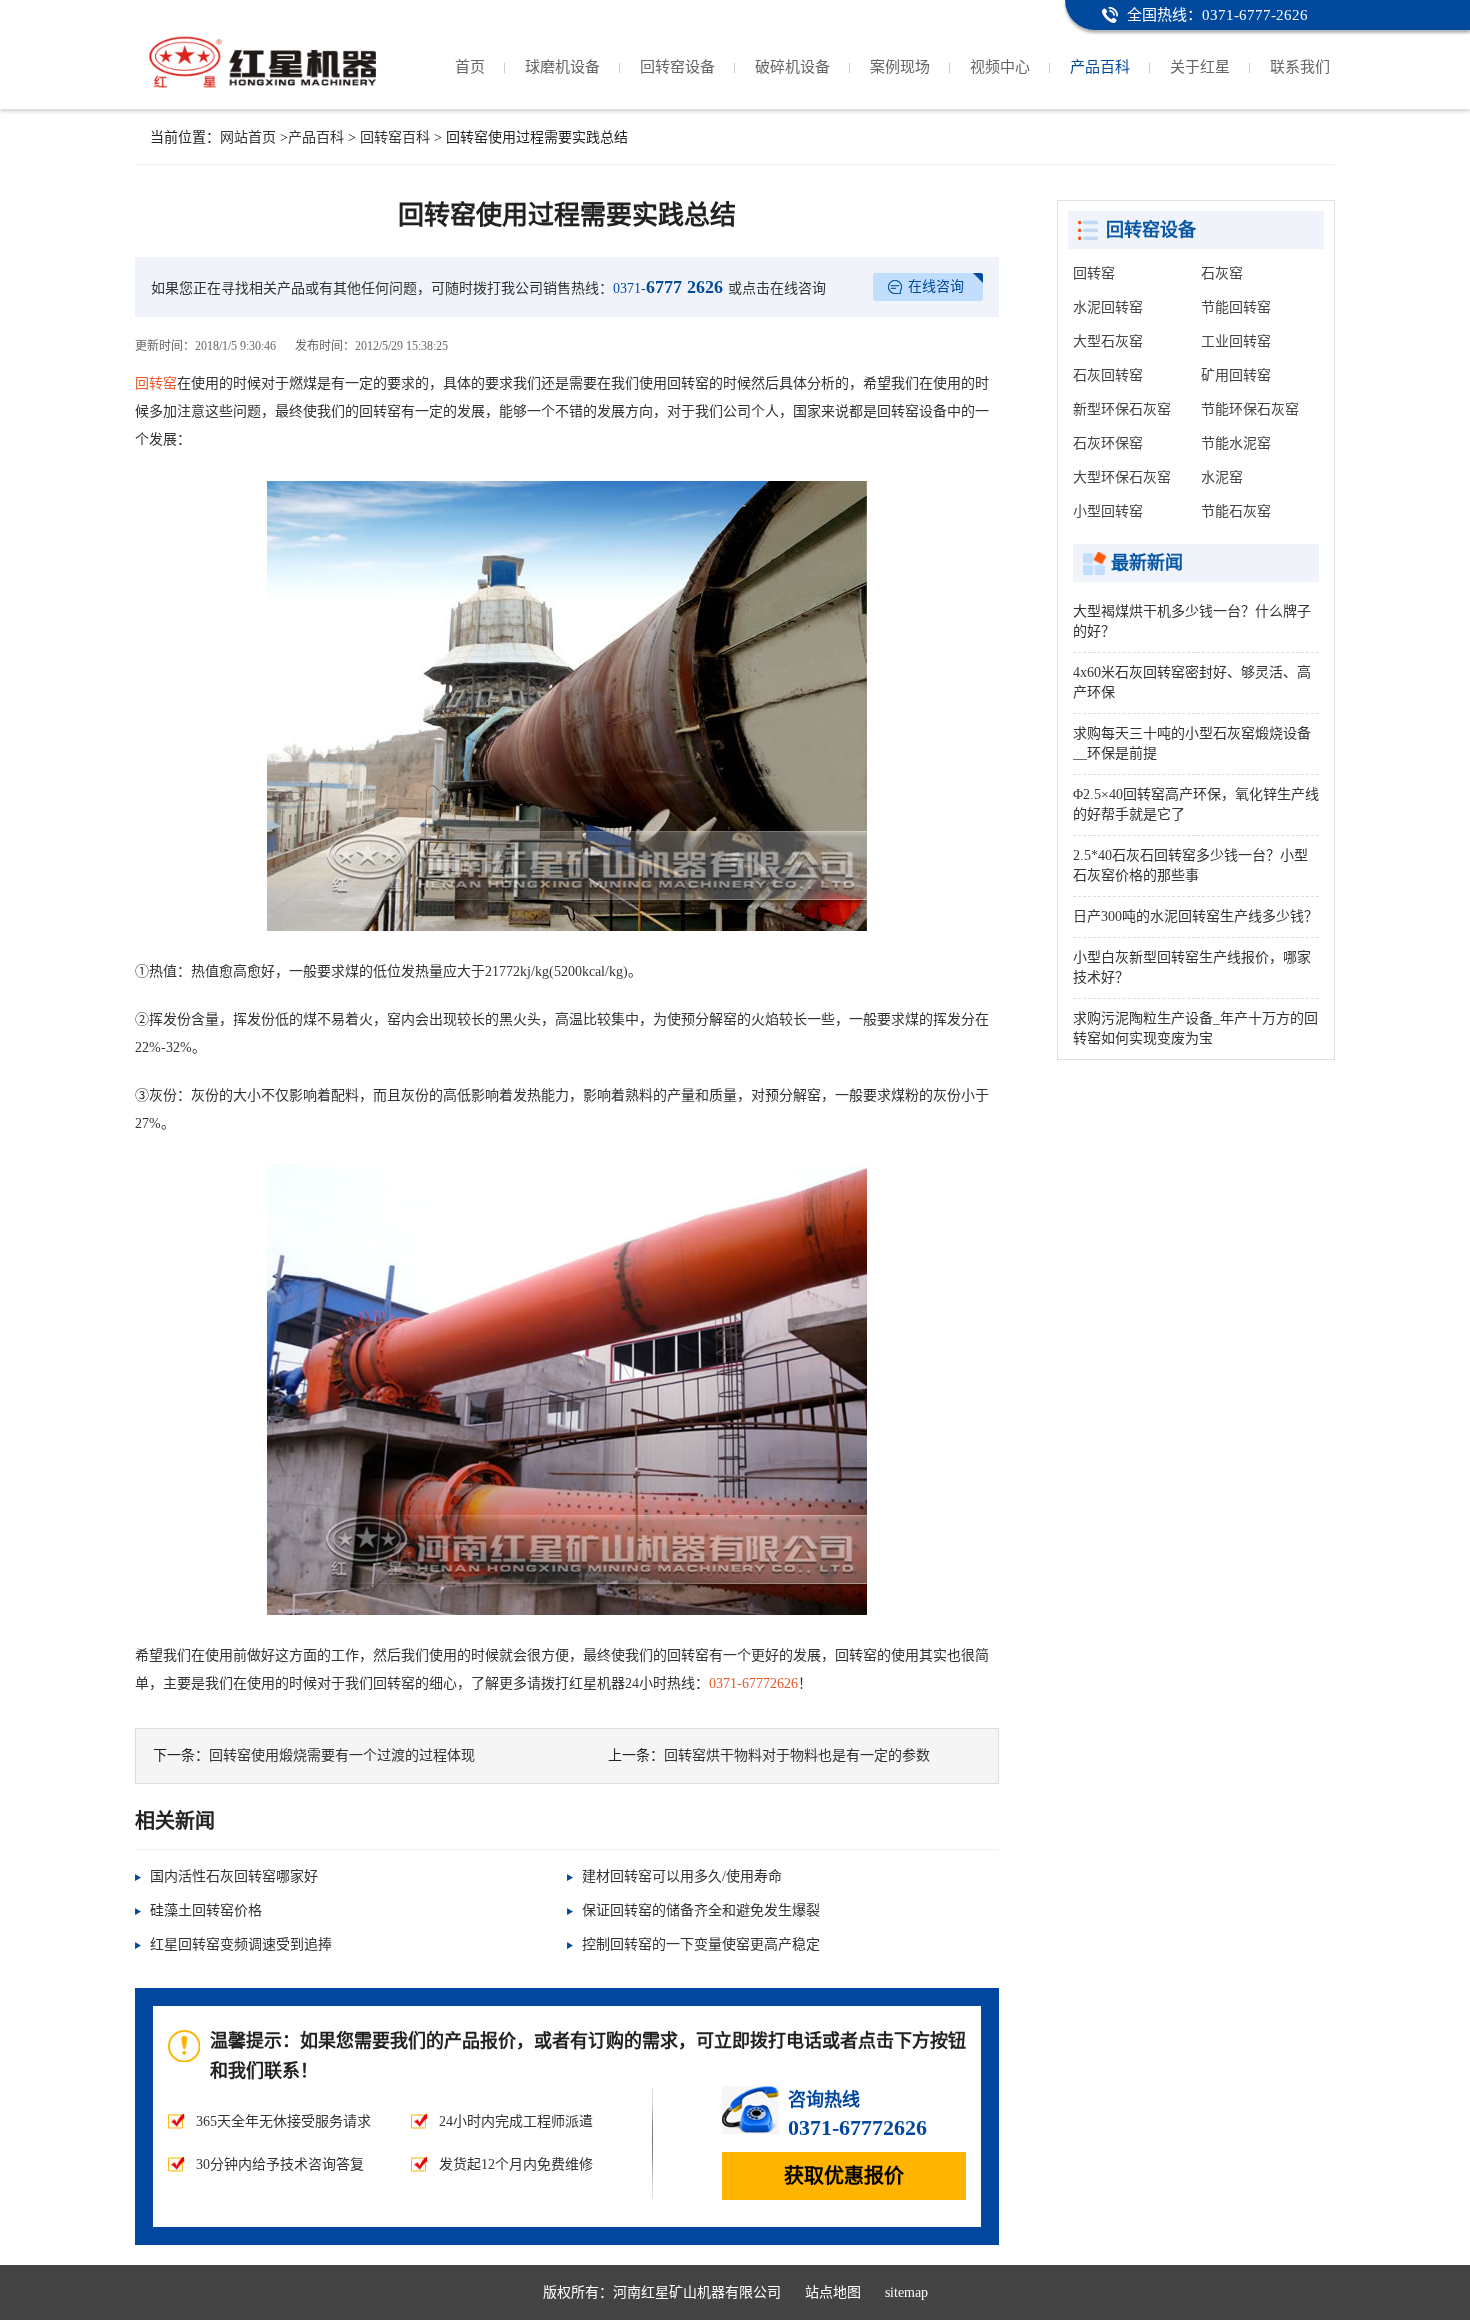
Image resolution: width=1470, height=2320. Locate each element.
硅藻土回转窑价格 (206, 1910)
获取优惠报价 (844, 2176)
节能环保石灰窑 (1250, 409)
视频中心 (1000, 67)
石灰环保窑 (1108, 443)
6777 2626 (668, 287)
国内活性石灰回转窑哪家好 (234, 1876)
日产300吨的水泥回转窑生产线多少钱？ (1195, 916)
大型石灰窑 (1108, 341)
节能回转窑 (1236, 307)
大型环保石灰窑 (1122, 477)
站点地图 (833, 2292)
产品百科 (1100, 67)
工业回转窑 (1236, 341)
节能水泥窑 (1236, 443)
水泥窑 (1222, 477)
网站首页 (248, 137)
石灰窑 (1222, 273)
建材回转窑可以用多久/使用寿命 (682, 1876)
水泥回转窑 (1108, 307)
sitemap (906, 2292)
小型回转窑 (1108, 511)
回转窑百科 (395, 137)
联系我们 (1300, 67)
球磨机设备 (562, 67)
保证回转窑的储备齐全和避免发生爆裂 (701, 1910)
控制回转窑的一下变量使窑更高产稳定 (701, 1944)
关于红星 (1200, 67)
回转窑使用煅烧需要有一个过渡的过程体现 (342, 1755)
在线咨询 (936, 286)
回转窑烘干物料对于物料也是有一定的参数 (797, 1755)
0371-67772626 (753, 1683)
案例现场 (900, 67)
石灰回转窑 (1108, 375)
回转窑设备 (677, 67)
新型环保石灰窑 (1122, 409)
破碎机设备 (792, 67)
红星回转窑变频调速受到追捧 (241, 1944)
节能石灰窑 (1236, 511)
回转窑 (156, 383)
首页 (470, 67)
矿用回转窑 (1236, 375)
